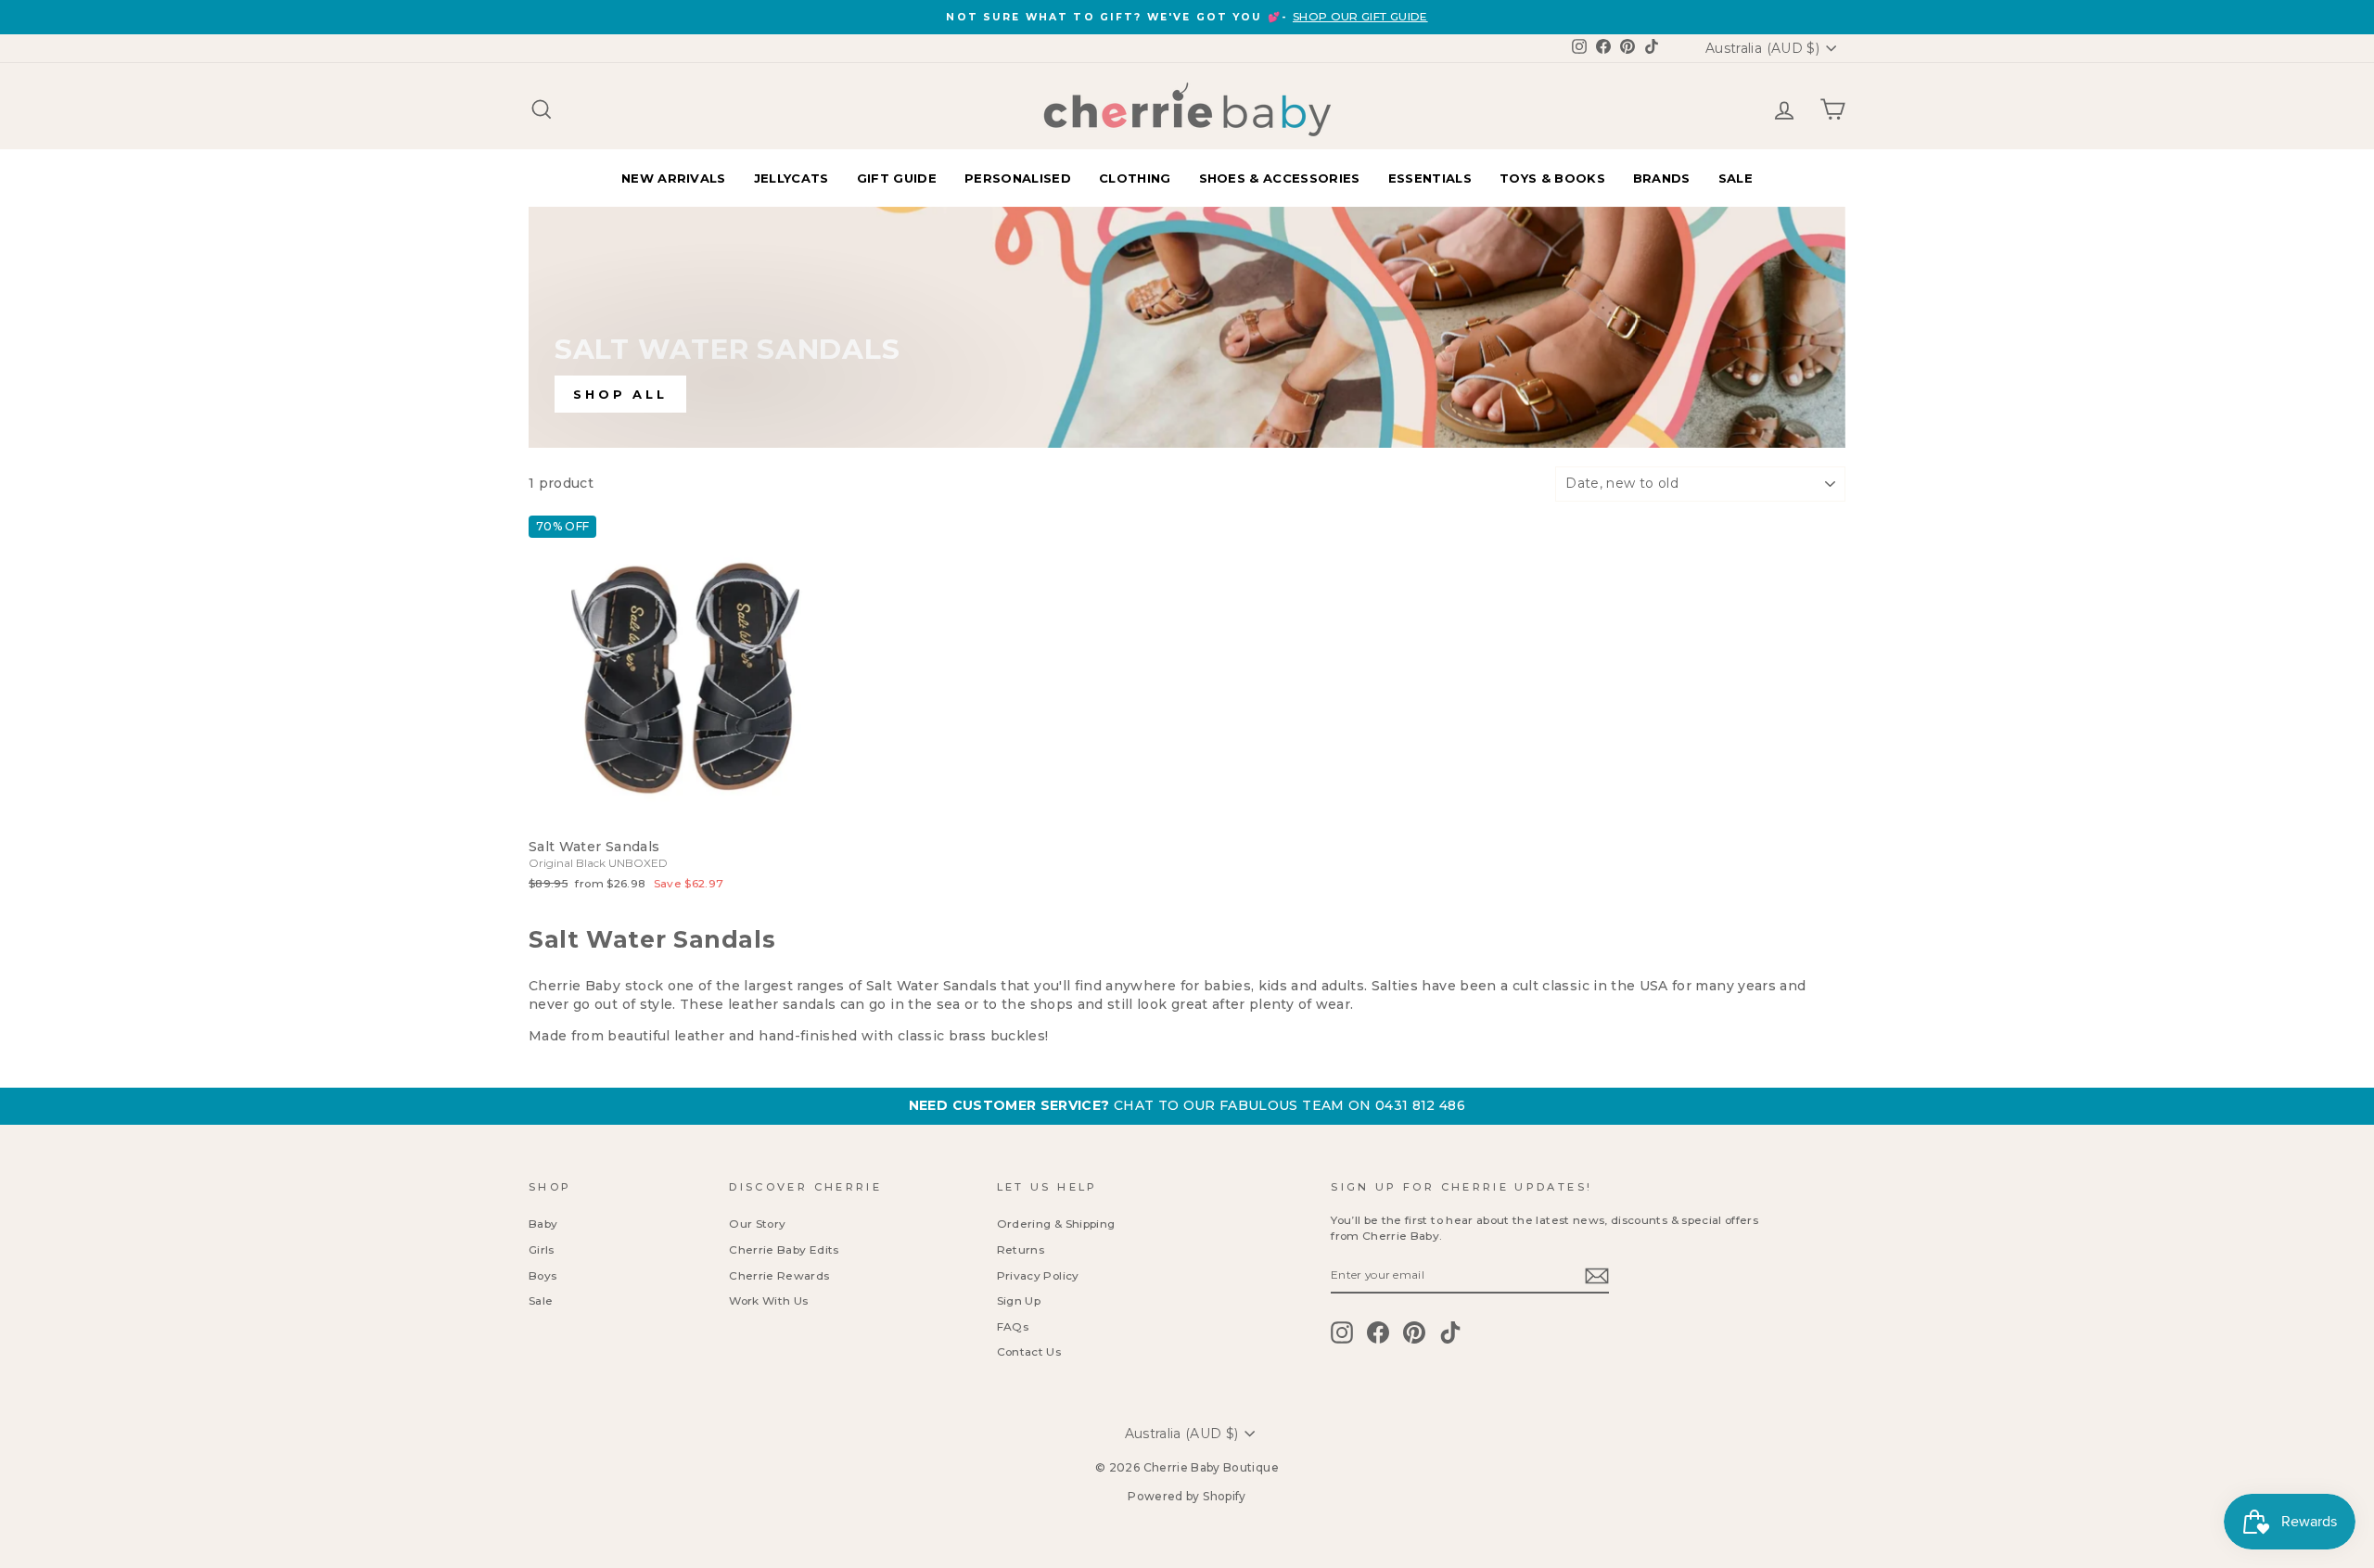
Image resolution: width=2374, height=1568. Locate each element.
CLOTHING (1135, 178)
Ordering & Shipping (1056, 1224)
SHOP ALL (620, 394)
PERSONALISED (1018, 178)
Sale (541, 1300)
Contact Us (1029, 1351)
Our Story (757, 1224)
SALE (1736, 178)
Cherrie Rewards (779, 1275)
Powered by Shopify (1187, 1496)
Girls (542, 1249)
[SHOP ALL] (1187, 327)
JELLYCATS (791, 178)
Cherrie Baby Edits (784, 1249)
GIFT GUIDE (897, 178)
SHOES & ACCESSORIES (1280, 178)
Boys (542, 1275)
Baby (543, 1224)
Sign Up (1019, 1300)
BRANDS (1662, 178)
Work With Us (768, 1300)
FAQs (1013, 1326)
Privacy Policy (1038, 1275)
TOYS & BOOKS (1552, 178)
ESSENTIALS (1430, 178)
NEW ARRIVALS (674, 178)
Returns (1021, 1249)
